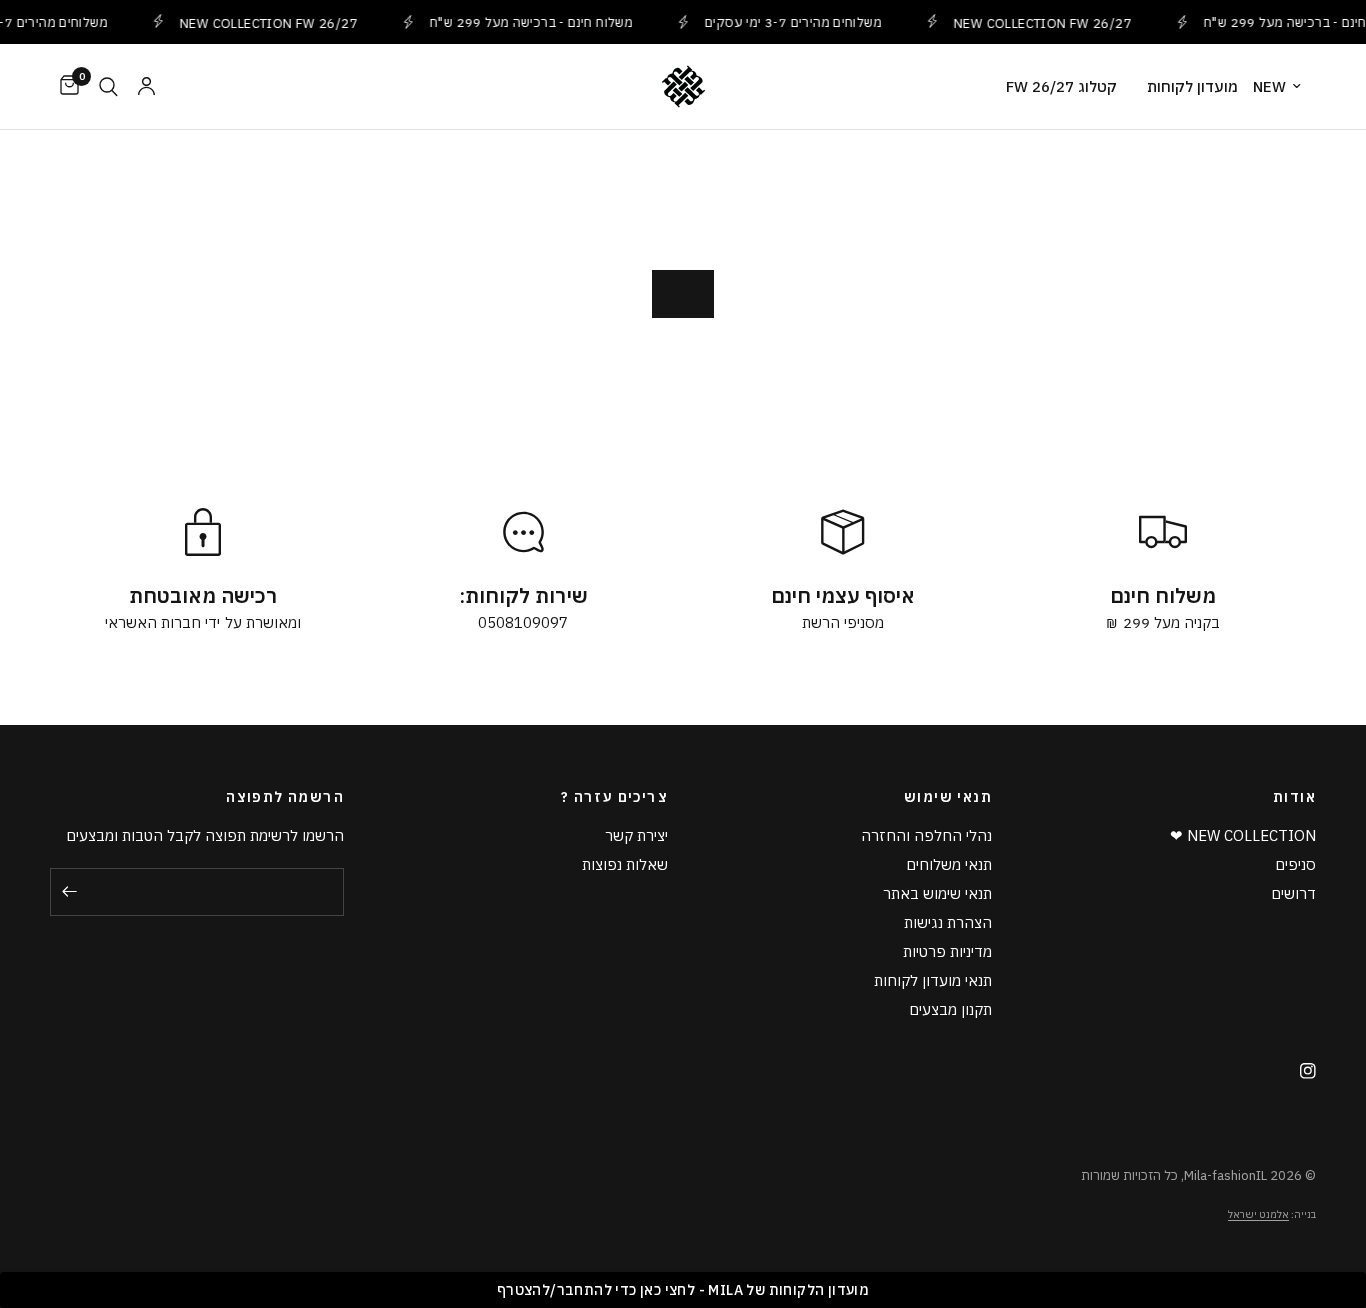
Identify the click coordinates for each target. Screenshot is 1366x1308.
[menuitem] (1284, 87)
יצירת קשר (636, 835)
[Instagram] (1300, 1071)
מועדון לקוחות (1192, 86)
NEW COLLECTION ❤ (1243, 835)
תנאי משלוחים (949, 864)
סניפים (1295, 864)
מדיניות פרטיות (947, 951)
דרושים (1293, 893)
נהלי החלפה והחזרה (926, 835)
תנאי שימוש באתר (937, 893)
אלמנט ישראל (1258, 1214)
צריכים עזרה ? (614, 797)
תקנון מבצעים (950, 1009)
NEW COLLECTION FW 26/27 (261, 22)
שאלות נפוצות (625, 864)
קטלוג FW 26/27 (1061, 86)
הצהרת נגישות (948, 922)
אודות (1294, 797)
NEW (1269, 86)
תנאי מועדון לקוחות (933, 980)
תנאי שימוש (948, 797)
